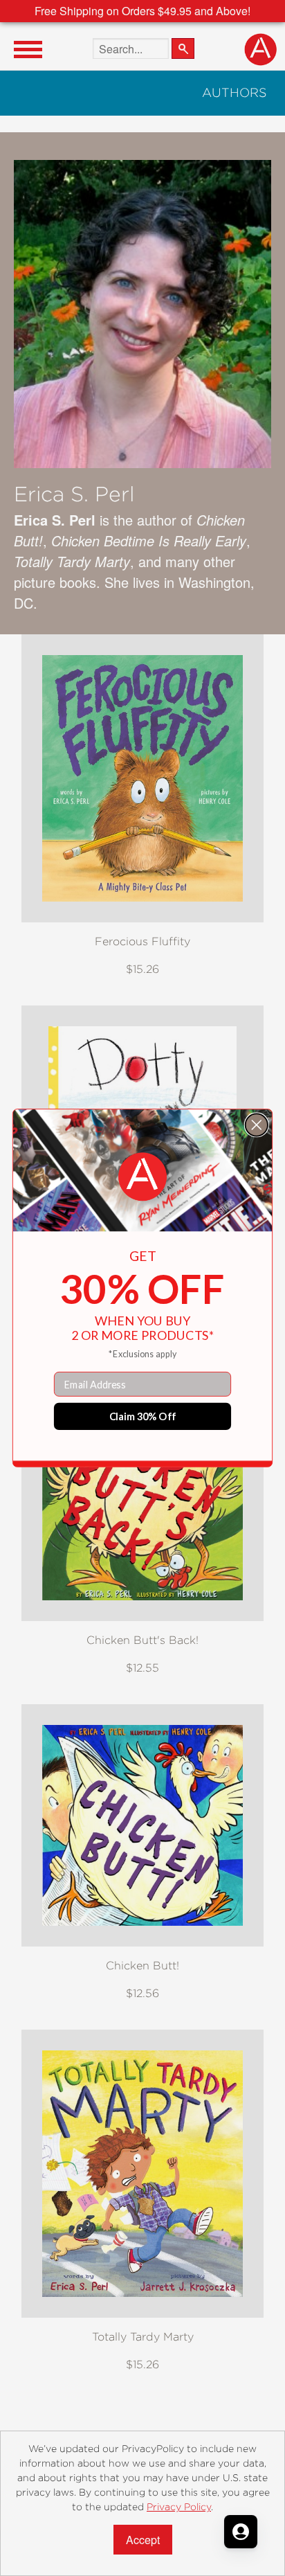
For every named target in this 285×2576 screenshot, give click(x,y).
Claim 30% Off (143, 1416)
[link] (142, 1177)
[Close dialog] (257, 1125)
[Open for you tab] (241, 2532)
